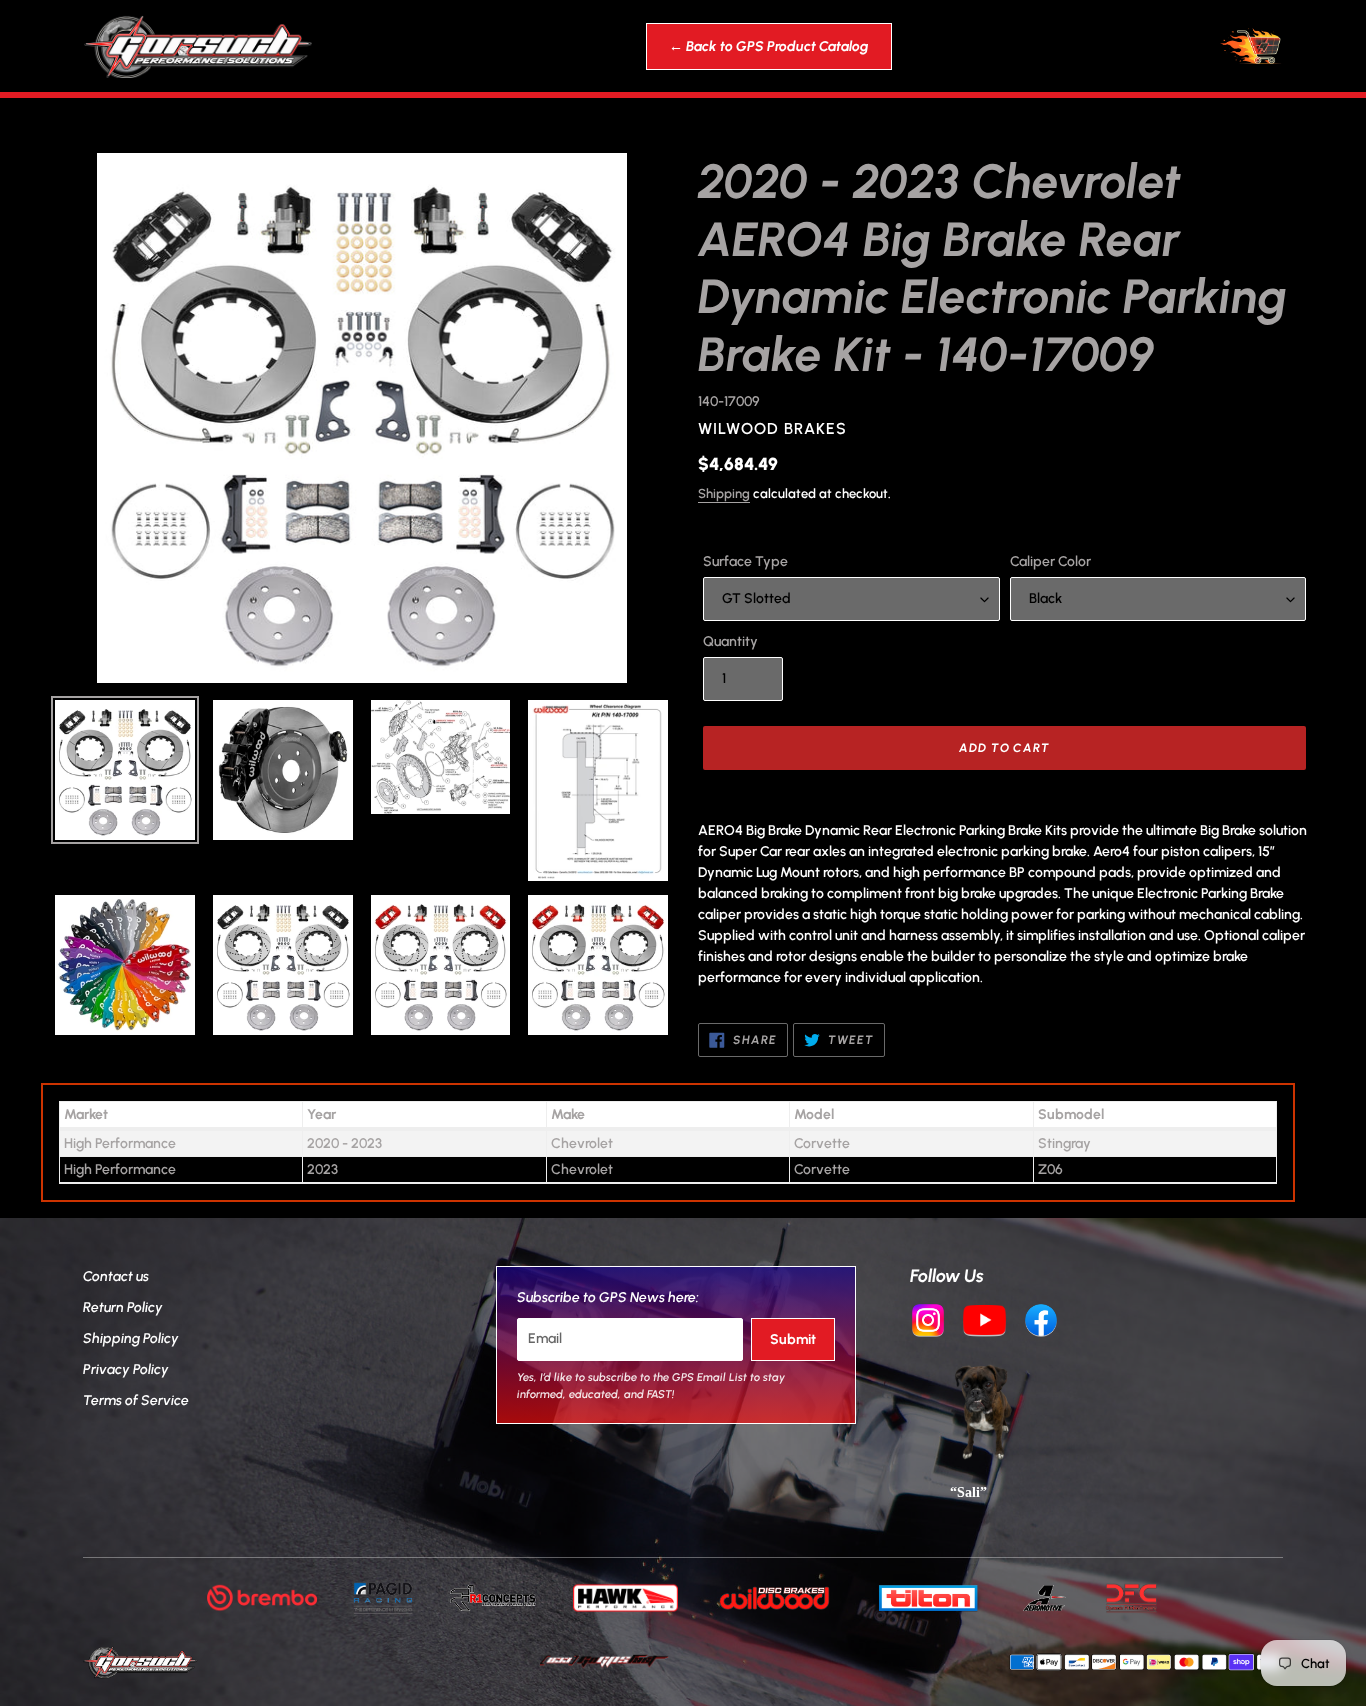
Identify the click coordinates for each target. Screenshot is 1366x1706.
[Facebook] (1041, 1323)
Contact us (116, 1276)
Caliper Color (1050, 561)
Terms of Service (136, 1400)
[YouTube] (985, 1323)
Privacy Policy (126, 1369)
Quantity (730, 641)
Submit (793, 1339)
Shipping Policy (131, 1338)
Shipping (724, 493)
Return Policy (123, 1307)
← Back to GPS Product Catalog (769, 46)
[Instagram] (928, 1323)
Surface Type (745, 561)
